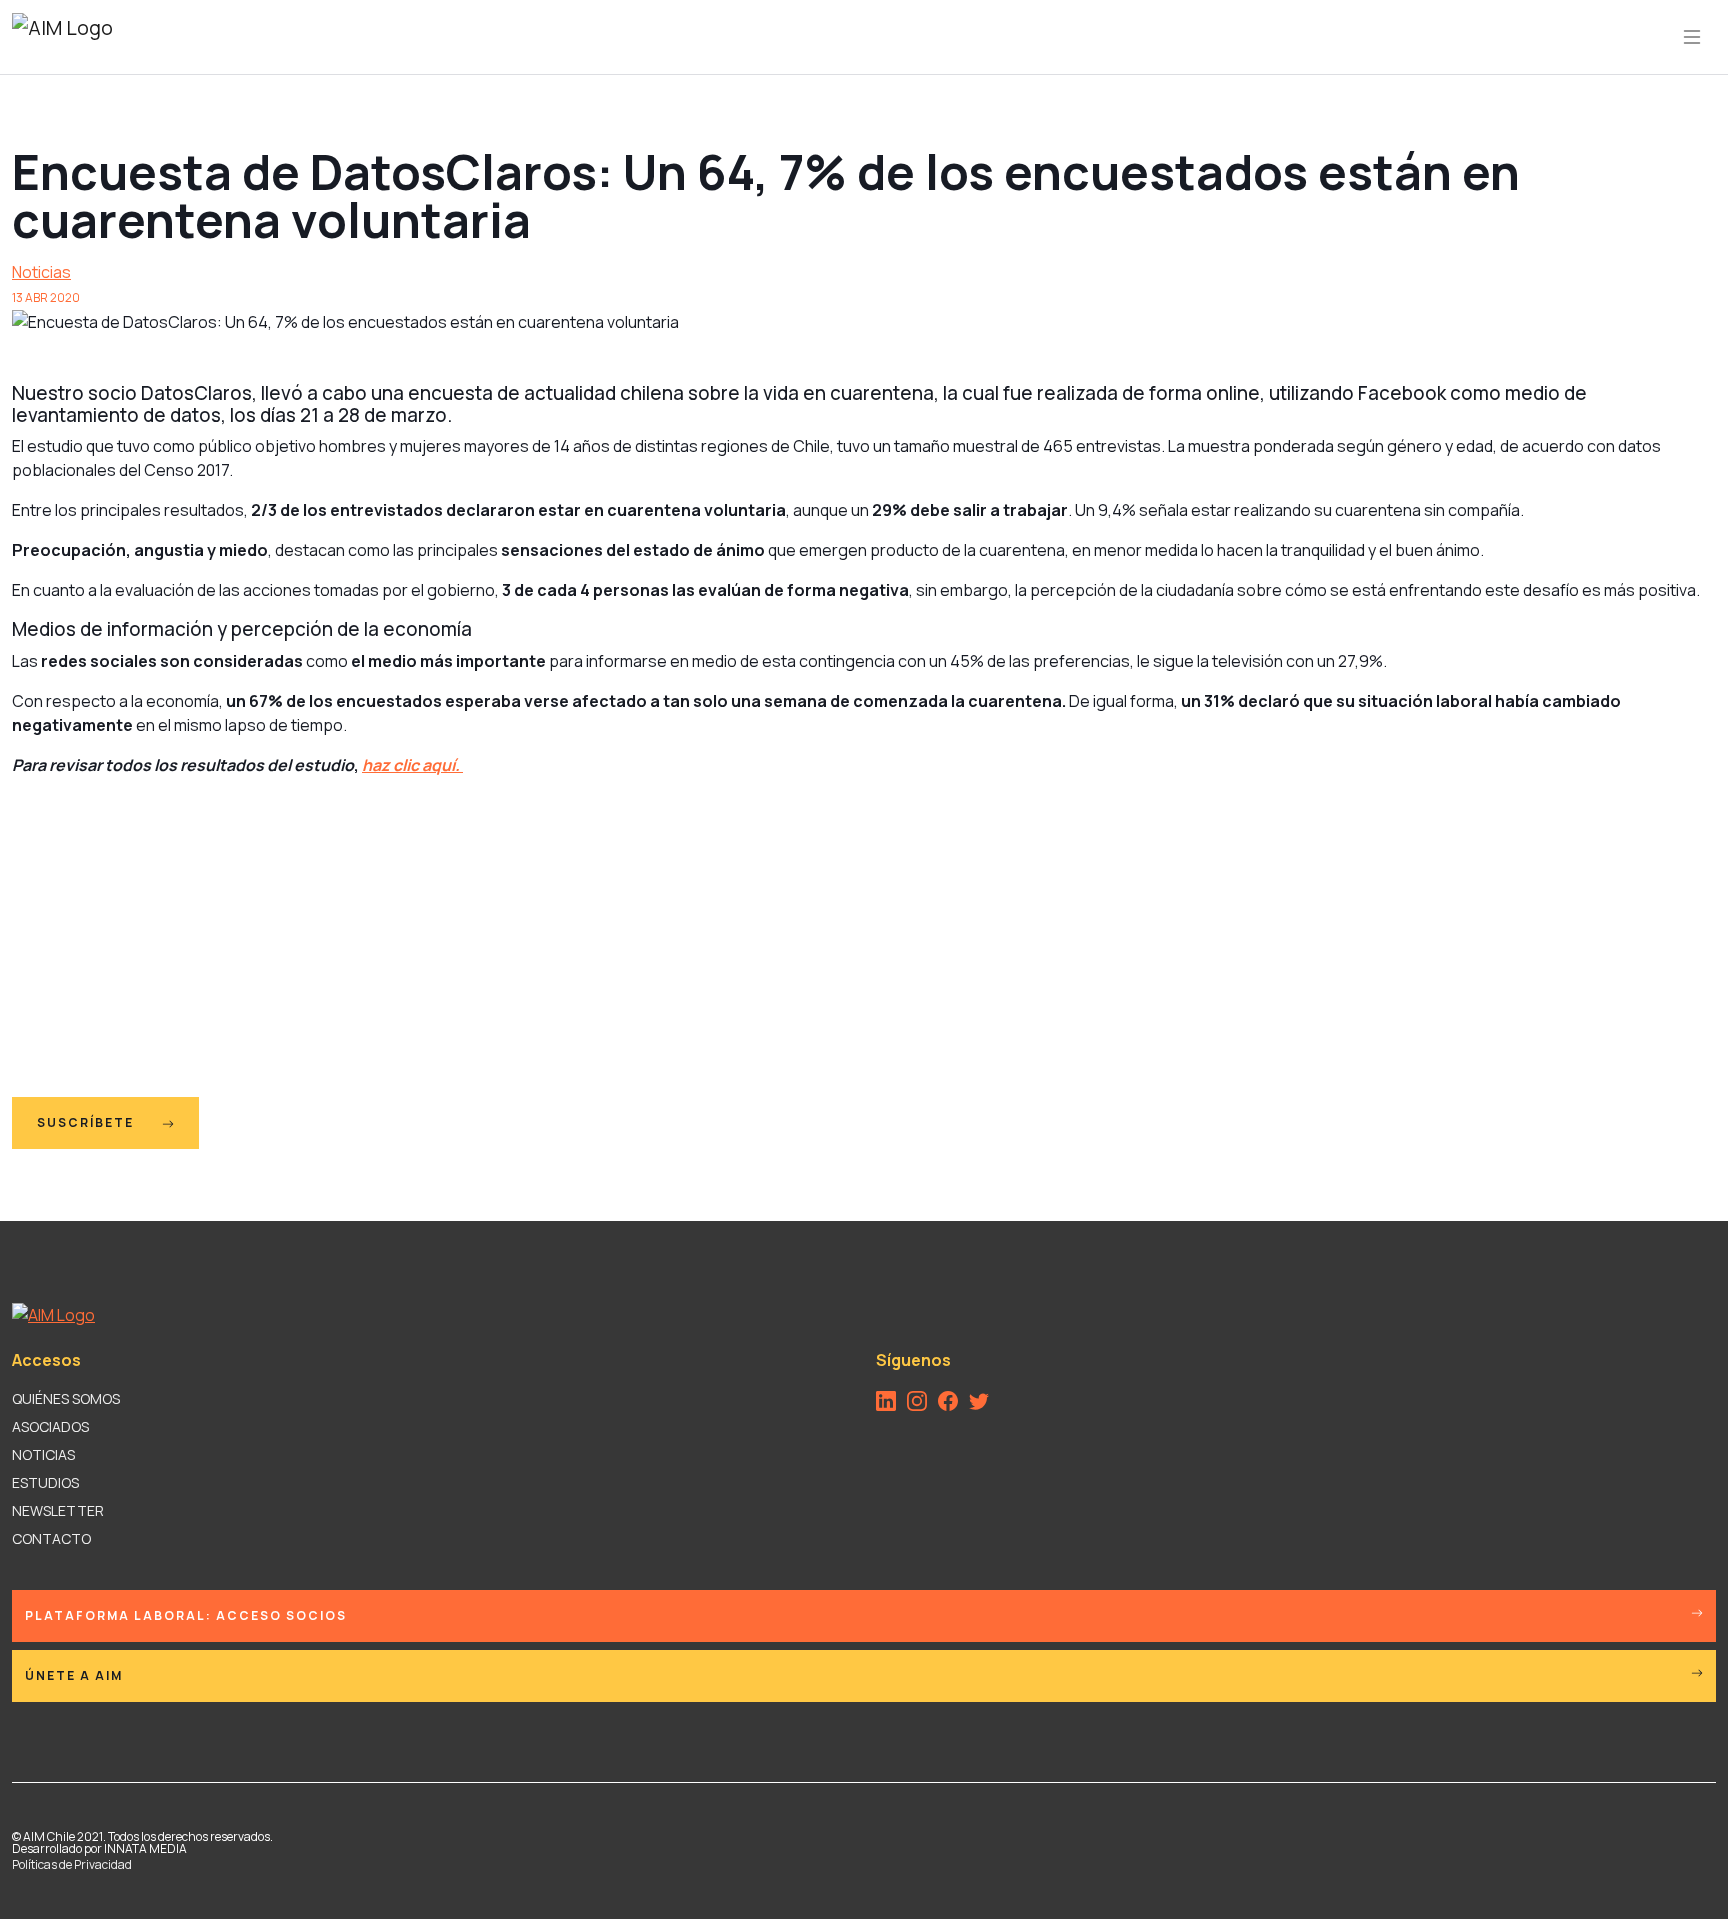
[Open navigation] (1692, 37)
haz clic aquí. (412, 765)
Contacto (51, 1538)
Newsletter (58, 1510)
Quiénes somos (66, 1398)
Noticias (41, 272)
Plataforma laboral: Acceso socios (186, 1615)
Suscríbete (87, 1122)
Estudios (45, 1482)
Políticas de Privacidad (72, 1864)
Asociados (50, 1426)
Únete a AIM (74, 1675)
